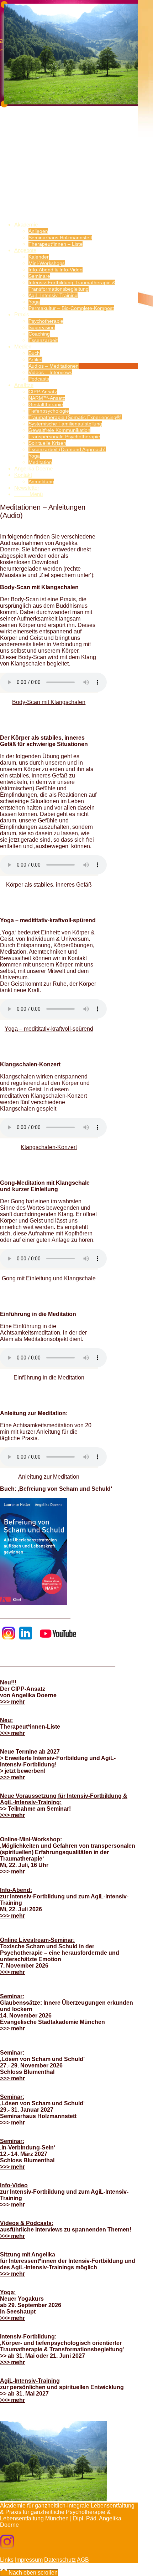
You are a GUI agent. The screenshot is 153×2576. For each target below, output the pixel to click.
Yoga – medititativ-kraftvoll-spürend (49, 1029)
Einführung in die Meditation (49, 1378)
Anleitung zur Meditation (49, 1477)
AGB (83, 2560)
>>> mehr (12, 1702)
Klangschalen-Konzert (49, 1147)
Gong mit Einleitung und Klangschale (49, 1278)
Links (7, 2560)
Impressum (29, 2560)
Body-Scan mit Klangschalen (49, 702)
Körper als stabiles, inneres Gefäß (49, 885)
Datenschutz (60, 2560)
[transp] (53, 163)
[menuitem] (76, 234)
